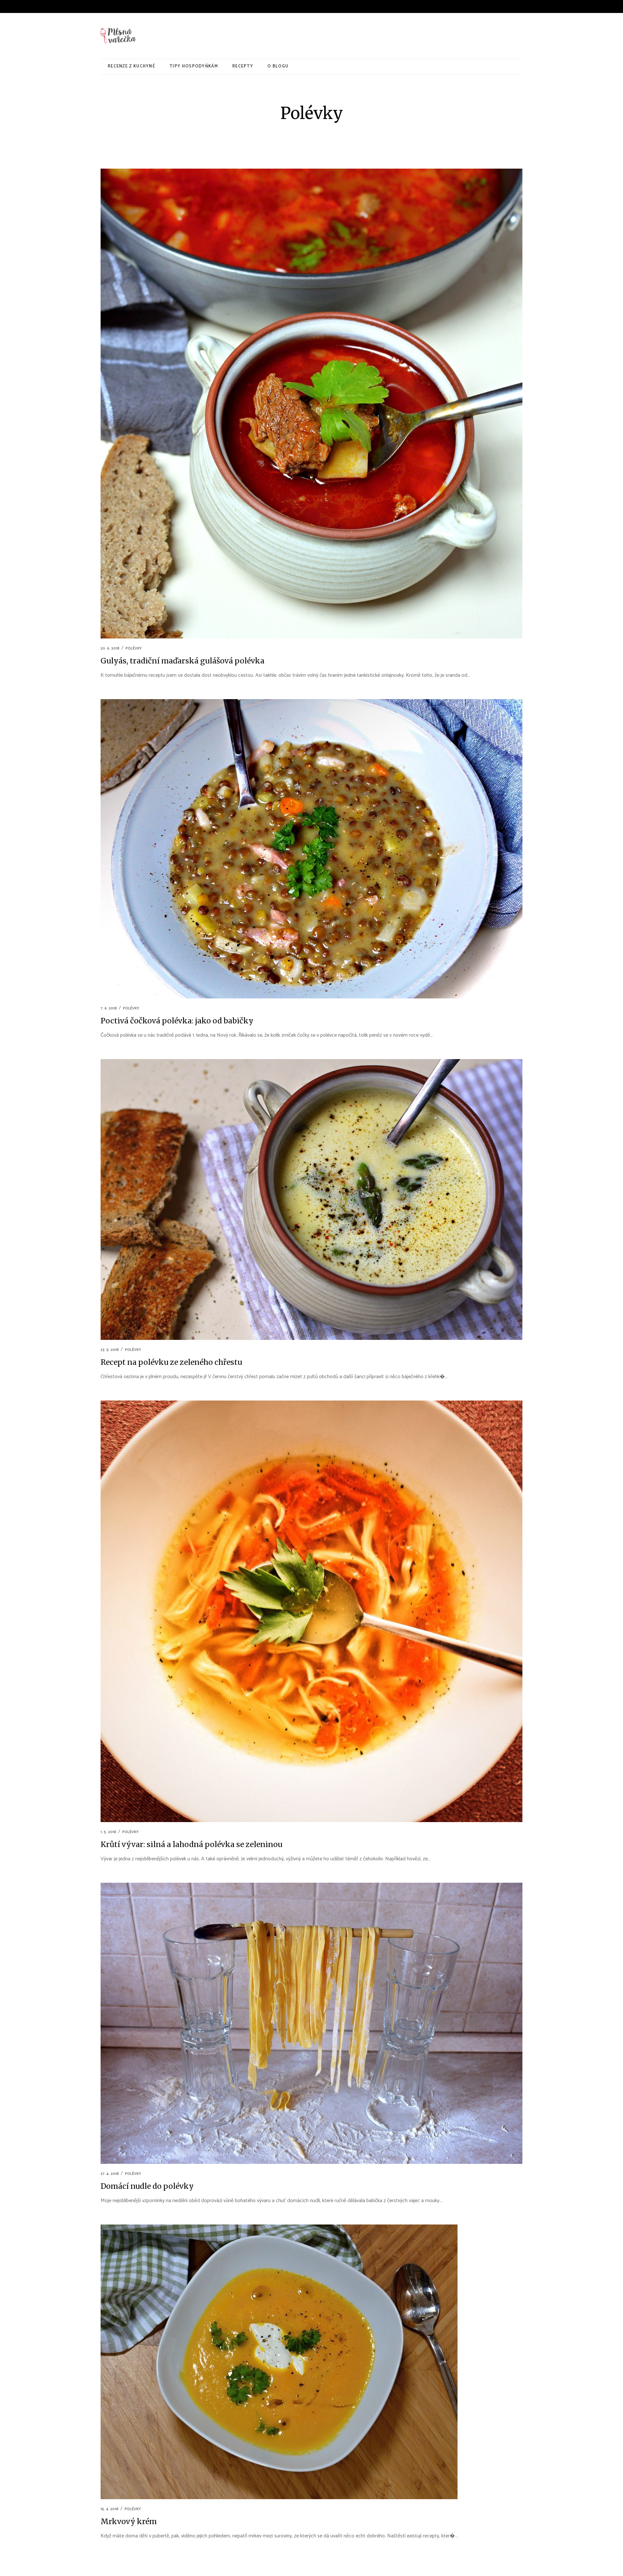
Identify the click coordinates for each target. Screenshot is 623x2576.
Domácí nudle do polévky (147, 2186)
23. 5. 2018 (110, 1350)
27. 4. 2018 (110, 2174)
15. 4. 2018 (110, 2509)
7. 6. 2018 (109, 1008)
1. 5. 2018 (108, 1832)
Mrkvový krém (129, 2521)
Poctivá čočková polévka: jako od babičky (177, 1021)
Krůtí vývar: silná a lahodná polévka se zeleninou (191, 1844)
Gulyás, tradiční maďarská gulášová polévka (183, 661)
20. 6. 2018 (110, 648)
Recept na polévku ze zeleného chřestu (171, 1362)
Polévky (134, 648)
